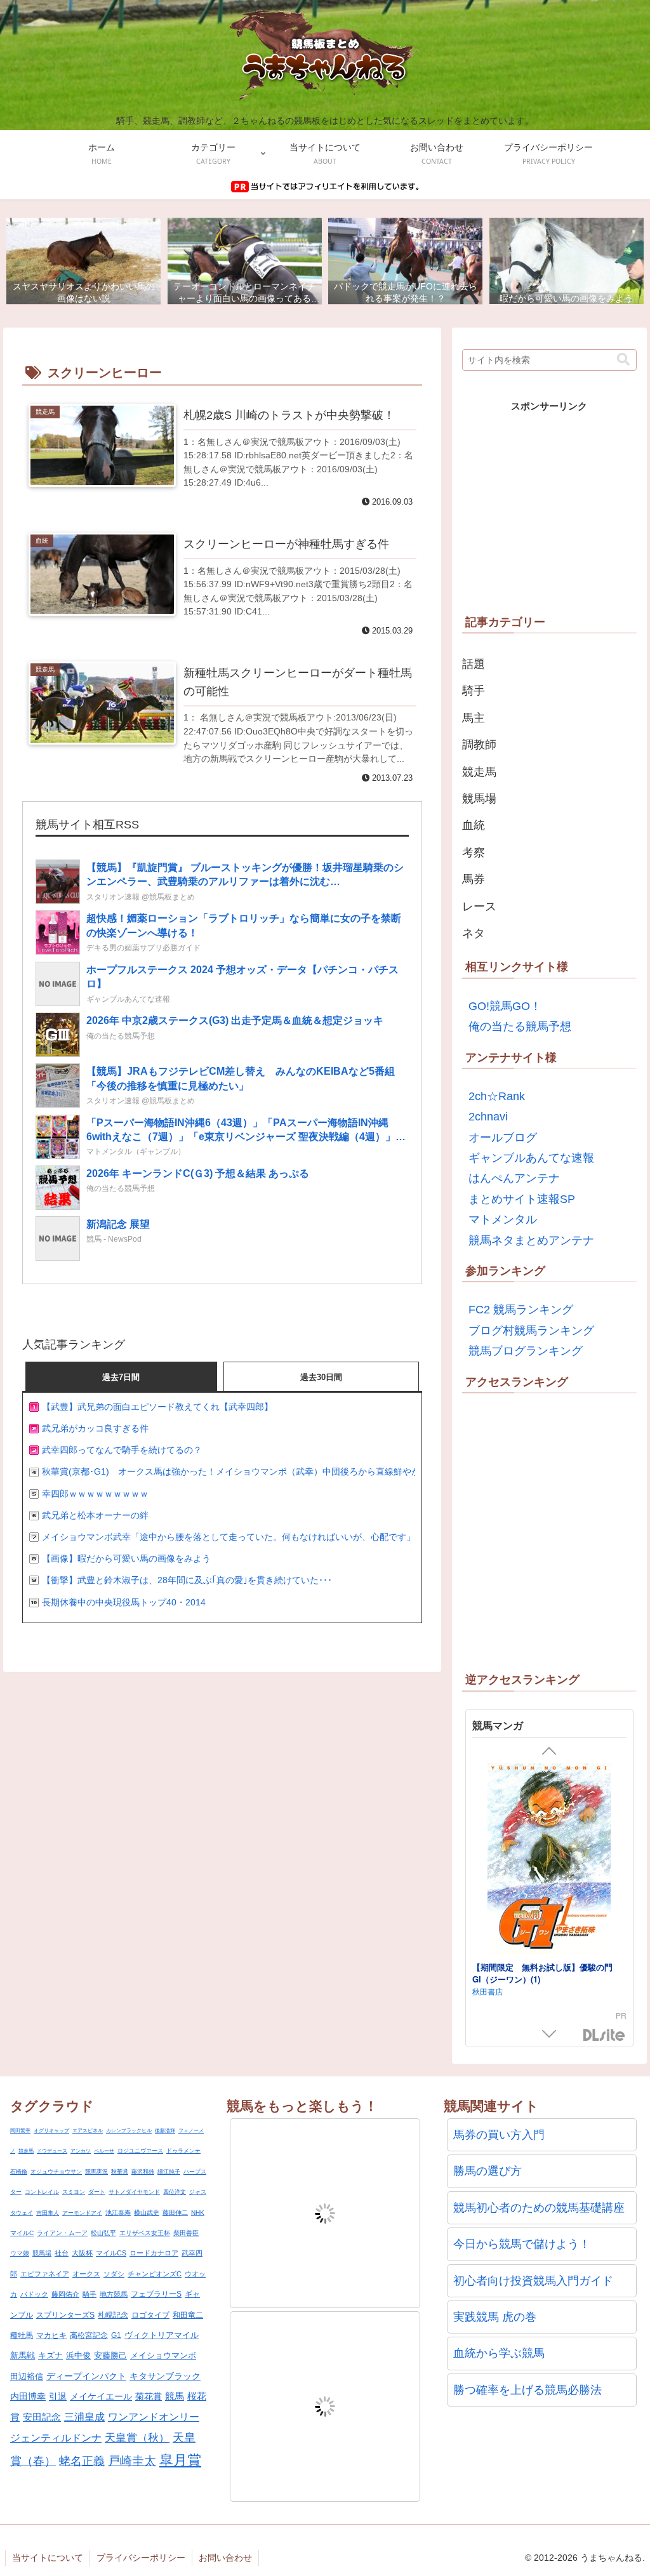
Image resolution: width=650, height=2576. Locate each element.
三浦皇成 (84, 2417)
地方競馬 (114, 2294)
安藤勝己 (110, 2355)
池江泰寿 (118, 2213)
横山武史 (147, 2213)
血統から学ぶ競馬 (499, 2353)
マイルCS (111, 2253)
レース (479, 906)
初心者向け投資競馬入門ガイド (533, 2281)
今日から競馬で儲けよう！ (522, 2244)
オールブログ (503, 1138)
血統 (474, 825)
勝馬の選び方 (487, 2171)
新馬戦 (23, 2355)
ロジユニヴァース (140, 2151)
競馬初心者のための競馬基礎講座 (539, 2208)
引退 (58, 2396)
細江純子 (169, 2172)
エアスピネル (88, 2131)
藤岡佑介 (65, 2294)
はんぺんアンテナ (514, 1178)
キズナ (50, 2355)
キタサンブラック (165, 2376)
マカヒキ (51, 2335)
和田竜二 (188, 2315)
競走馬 (479, 772)
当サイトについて (48, 2558)
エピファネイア (45, 2274)
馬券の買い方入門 (499, 2135)
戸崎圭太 (132, 2461)
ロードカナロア (154, 2253)
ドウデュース (52, 2151)
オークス (86, 2274)
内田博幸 (28, 2396)
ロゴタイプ (150, 2315)
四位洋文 (175, 2192)
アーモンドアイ (82, 2213)
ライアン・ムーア (62, 2233)
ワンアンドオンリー (154, 2417)
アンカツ (81, 2151)
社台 (62, 2253)
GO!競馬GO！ (505, 1006)
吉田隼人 (48, 2213)
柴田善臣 (186, 2233)
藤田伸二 (175, 2213)
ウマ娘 (20, 2253)
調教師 (479, 745)
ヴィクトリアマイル (162, 2335)
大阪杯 (82, 2253)
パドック (34, 2294)
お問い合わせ (225, 2558)
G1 (116, 2335)
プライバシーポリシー (141, 2558)
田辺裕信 (27, 2376)
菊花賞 (149, 2396)
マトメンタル (503, 1219)
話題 (474, 664)
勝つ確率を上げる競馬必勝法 (527, 2390)
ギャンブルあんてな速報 (531, 1158)
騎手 (474, 691)
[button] (623, 360)
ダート (97, 2192)
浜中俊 (78, 2355)
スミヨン (74, 2192)
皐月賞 (180, 2460)
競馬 (175, 2396)
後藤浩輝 (165, 2131)
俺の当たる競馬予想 (520, 1026)
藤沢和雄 (143, 2172)
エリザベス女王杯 (145, 2233)
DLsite (604, 2035)
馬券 (474, 879)
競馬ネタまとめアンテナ (531, 1240)
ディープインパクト (86, 2376)
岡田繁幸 (20, 2131)
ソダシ (114, 2274)
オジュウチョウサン (56, 2172)
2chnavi (488, 1117)
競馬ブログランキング (526, 1351)
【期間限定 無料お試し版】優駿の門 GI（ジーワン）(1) (547, 1831)
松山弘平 (103, 2233)
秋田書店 (487, 1849)
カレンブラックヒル (129, 2131)
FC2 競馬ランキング (521, 1310)
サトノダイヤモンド (134, 2192)
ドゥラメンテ (183, 2151)
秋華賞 (120, 2172)
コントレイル (42, 2192)
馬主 (474, 718)
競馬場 (479, 799)
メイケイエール (101, 2396)
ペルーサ (104, 2151)
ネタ (474, 933)
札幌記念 (113, 2315)
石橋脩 (19, 2172)
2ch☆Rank (497, 1096)
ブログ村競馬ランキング (531, 1331)
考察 (474, 853)
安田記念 (42, 2417)
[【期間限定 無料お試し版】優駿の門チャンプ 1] (549, 1965)
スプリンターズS (65, 2315)
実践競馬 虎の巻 (495, 2317)
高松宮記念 (89, 2335)
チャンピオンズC (155, 2274)
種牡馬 (22, 2335)
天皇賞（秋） (137, 2438)
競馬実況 (96, 2172)
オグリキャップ (51, 2131)
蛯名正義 (82, 2461)
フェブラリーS (156, 2294)
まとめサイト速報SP (522, 1199)
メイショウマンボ (163, 2355)
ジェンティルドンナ (56, 2438)
